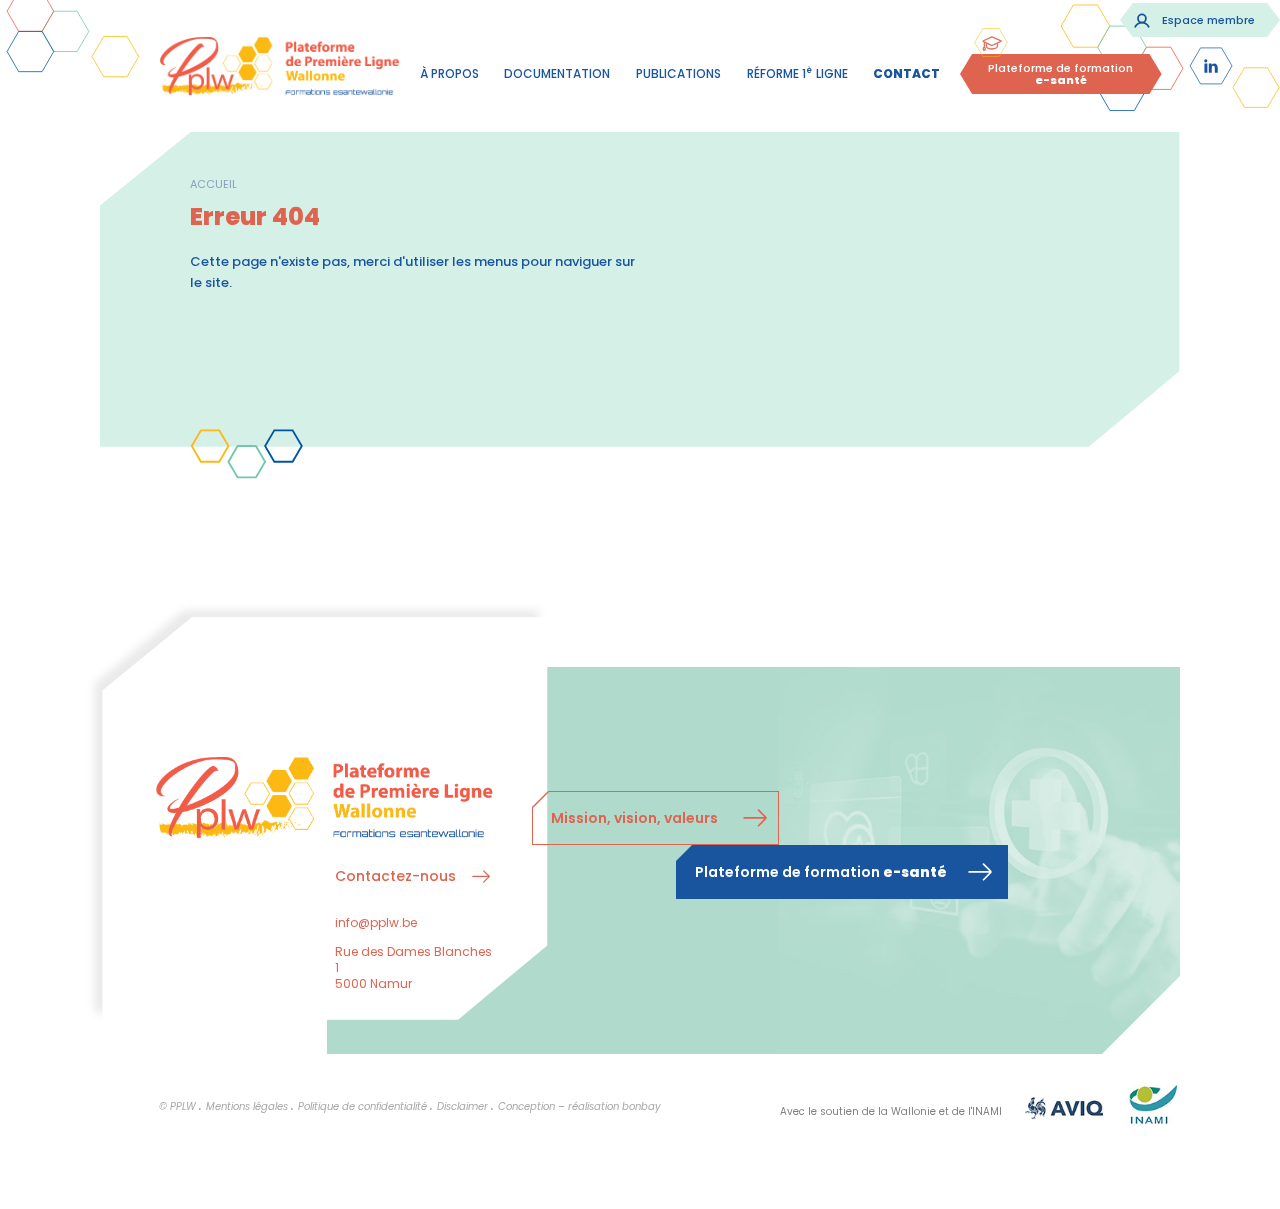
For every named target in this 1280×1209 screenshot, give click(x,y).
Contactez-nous (395, 876)
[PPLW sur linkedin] (1211, 66)
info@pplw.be (376, 922)
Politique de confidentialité (362, 1106)
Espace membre (1208, 20)
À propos (449, 73)
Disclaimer (462, 1106)
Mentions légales (247, 1106)
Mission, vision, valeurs (634, 818)
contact (906, 73)
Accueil (213, 184)
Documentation (557, 73)
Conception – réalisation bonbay (579, 1106)
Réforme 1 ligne (797, 73)
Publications (678, 73)
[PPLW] (280, 70)
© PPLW (177, 1106)
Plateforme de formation (1060, 74)
